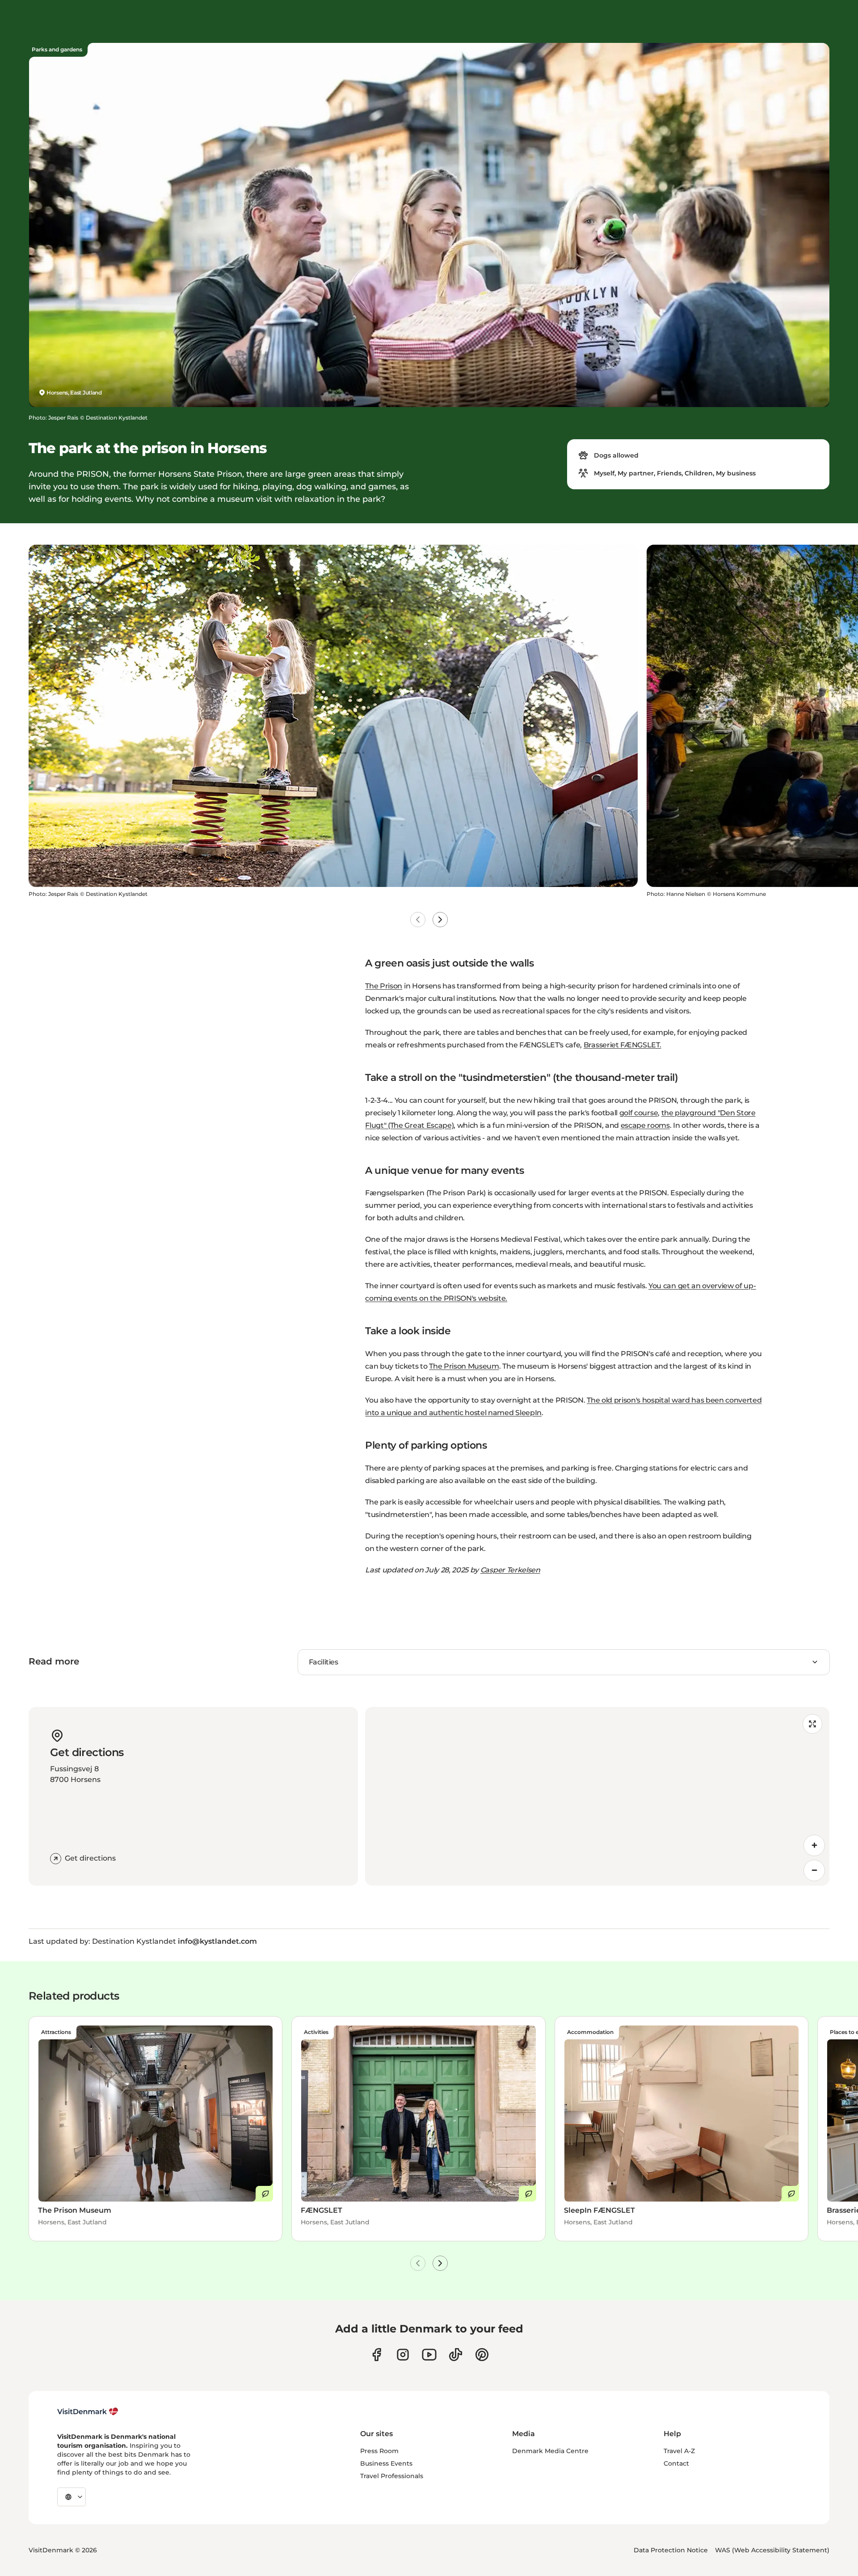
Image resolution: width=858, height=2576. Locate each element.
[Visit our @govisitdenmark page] (456, 2355)
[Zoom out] (814, 1870)
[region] (597, 1796)
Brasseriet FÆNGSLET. (622, 1045)
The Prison (384, 986)
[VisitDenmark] (88, 2412)
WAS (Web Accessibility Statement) (772, 2550)
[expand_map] (812, 1724)
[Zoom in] (814, 1845)
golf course (639, 1113)
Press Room (379, 2451)
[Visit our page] (403, 2355)
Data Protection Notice (671, 2550)
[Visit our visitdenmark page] (429, 2355)
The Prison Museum (464, 1366)
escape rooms (645, 1125)
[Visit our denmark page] (376, 2355)
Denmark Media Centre (550, 2451)
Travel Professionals (392, 2476)
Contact (676, 2463)
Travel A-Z (679, 2451)
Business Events (386, 2463)
